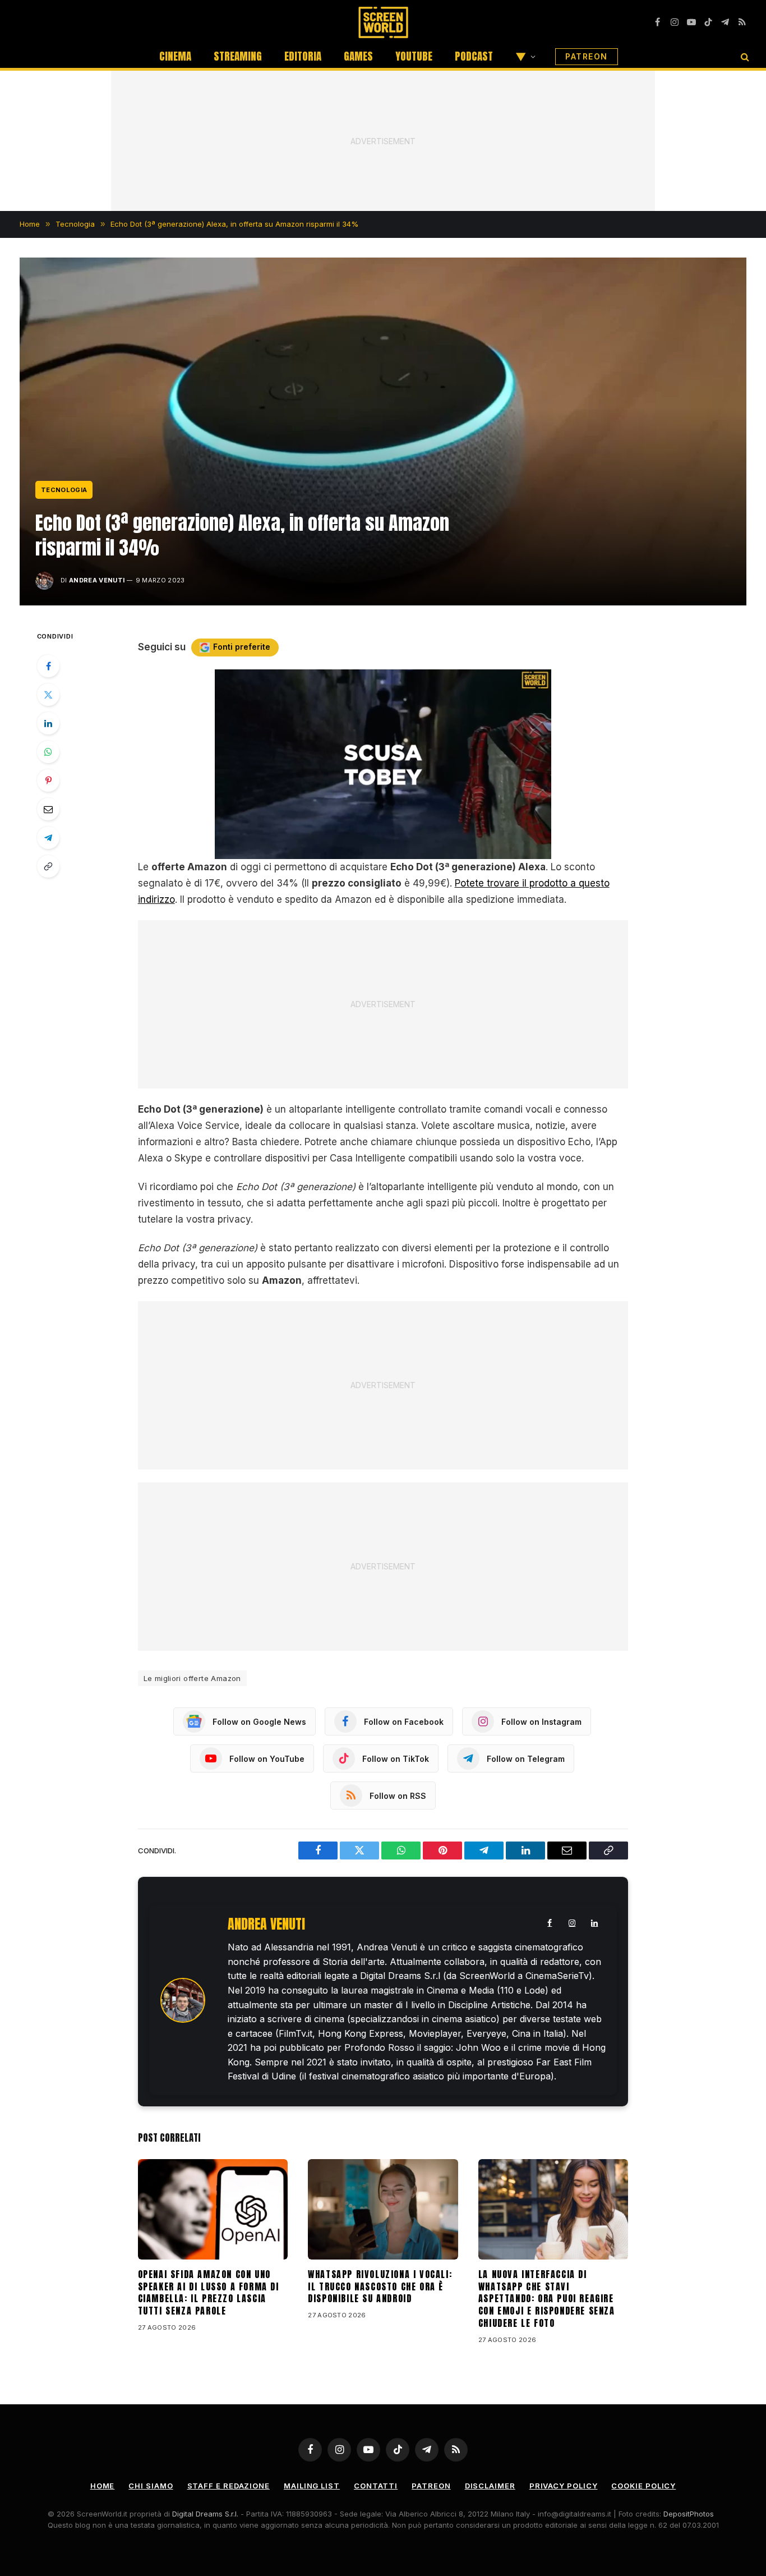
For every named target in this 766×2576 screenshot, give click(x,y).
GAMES (358, 56)
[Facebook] (48, 666)
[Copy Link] (48, 866)
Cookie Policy (643, 2486)
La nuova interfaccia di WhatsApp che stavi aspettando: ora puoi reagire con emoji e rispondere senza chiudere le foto (547, 2299)
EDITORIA (303, 56)
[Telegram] (48, 838)
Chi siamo (151, 2486)
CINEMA (175, 56)
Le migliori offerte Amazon (192, 1678)
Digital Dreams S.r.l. (205, 2514)
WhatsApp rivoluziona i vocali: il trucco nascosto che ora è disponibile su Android (380, 2287)
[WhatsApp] (48, 752)
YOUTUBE (414, 56)
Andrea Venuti (97, 580)
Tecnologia (64, 490)
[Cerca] (744, 56)
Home (103, 2486)
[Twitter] (48, 695)
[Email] (48, 809)
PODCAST (474, 56)
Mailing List (312, 2486)
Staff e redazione (229, 2486)
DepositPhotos (689, 2514)
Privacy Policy (564, 2486)
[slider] (371, 850)
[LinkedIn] (48, 723)
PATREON (587, 56)
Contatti (376, 2486)
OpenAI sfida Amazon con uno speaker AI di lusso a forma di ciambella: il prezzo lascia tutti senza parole (209, 2293)
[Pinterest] (48, 780)
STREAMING (238, 56)
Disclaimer (490, 2486)
